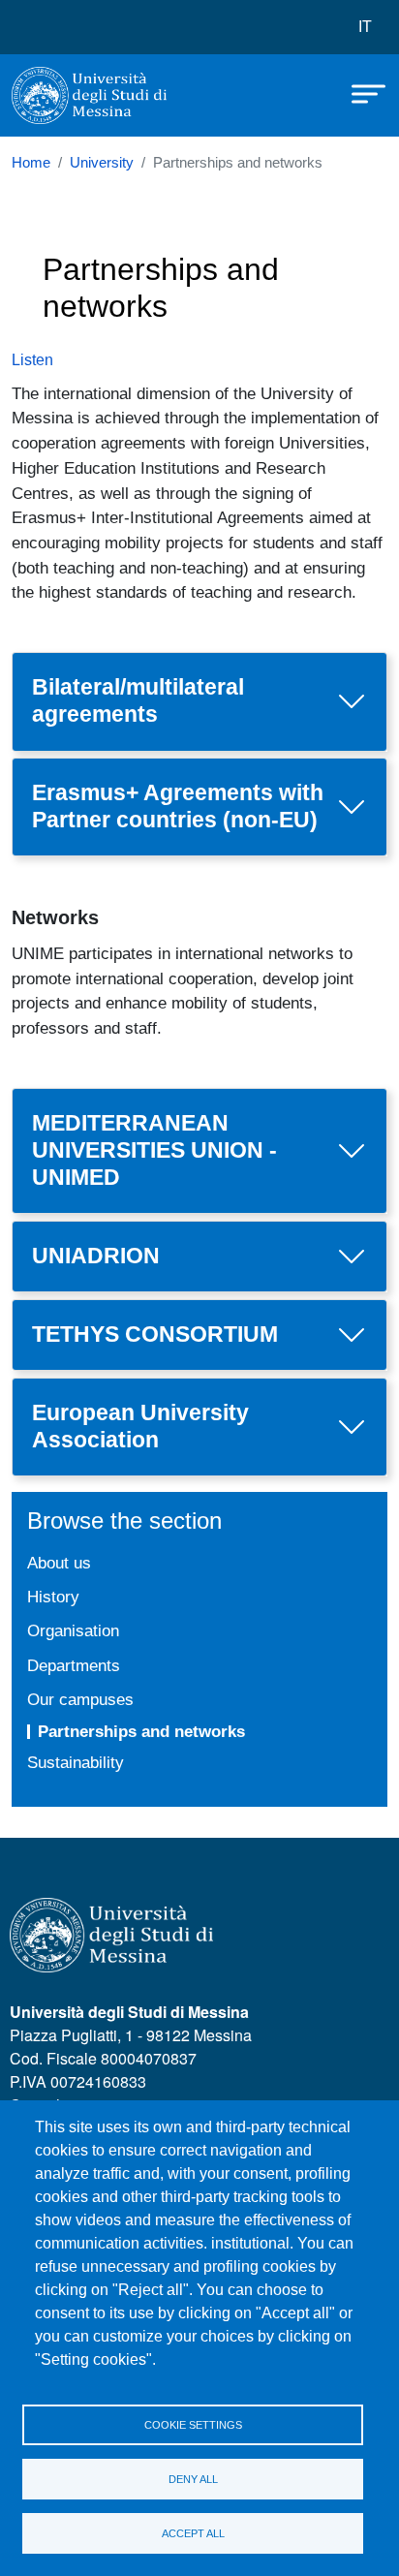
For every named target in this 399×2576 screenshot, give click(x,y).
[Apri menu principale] (359, 92)
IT (365, 27)
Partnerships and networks (141, 1731)
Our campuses (80, 1699)
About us (59, 1563)
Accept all (193, 2533)
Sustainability (76, 1762)
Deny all (193, 2479)
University (102, 163)
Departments (74, 1665)
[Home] (89, 95)
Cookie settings (193, 2425)
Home (31, 163)
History (53, 1597)
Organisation (73, 1630)
